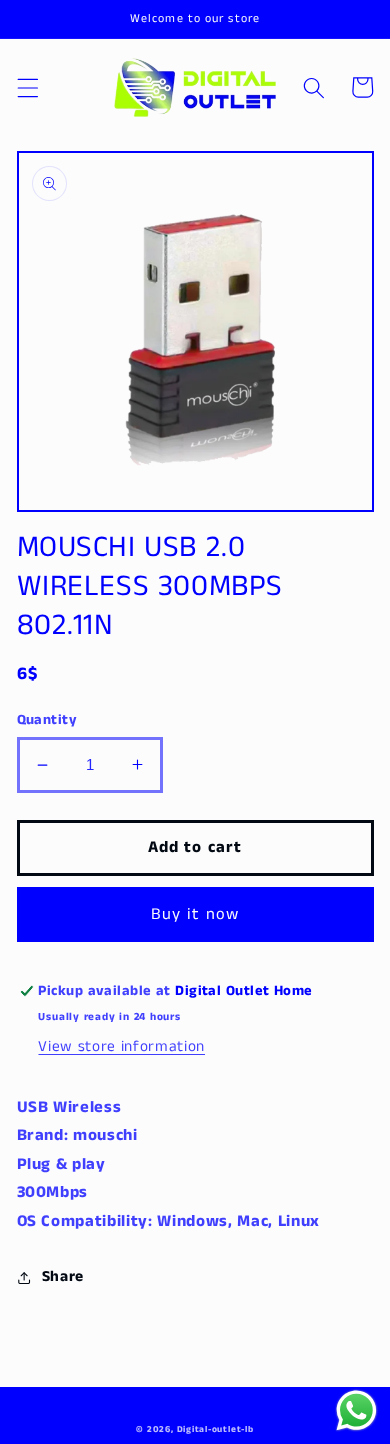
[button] (27, 87)
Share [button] (63, 1277)
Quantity (47, 720)
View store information (121, 1047)
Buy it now (195, 914)
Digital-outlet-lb (215, 1429)
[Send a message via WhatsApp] (356, 1410)
